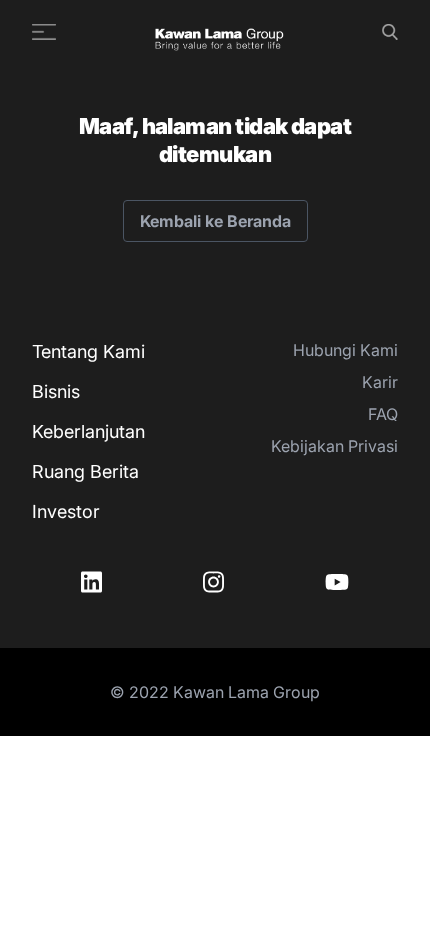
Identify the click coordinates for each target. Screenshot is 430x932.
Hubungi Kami (345, 350)
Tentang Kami (88, 351)
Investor (66, 511)
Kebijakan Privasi (334, 446)
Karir (380, 382)
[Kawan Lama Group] (219, 32)
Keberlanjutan (88, 431)
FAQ (383, 414)
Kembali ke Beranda (215, 221)
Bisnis (56, 391)
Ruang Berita (85, 471)
